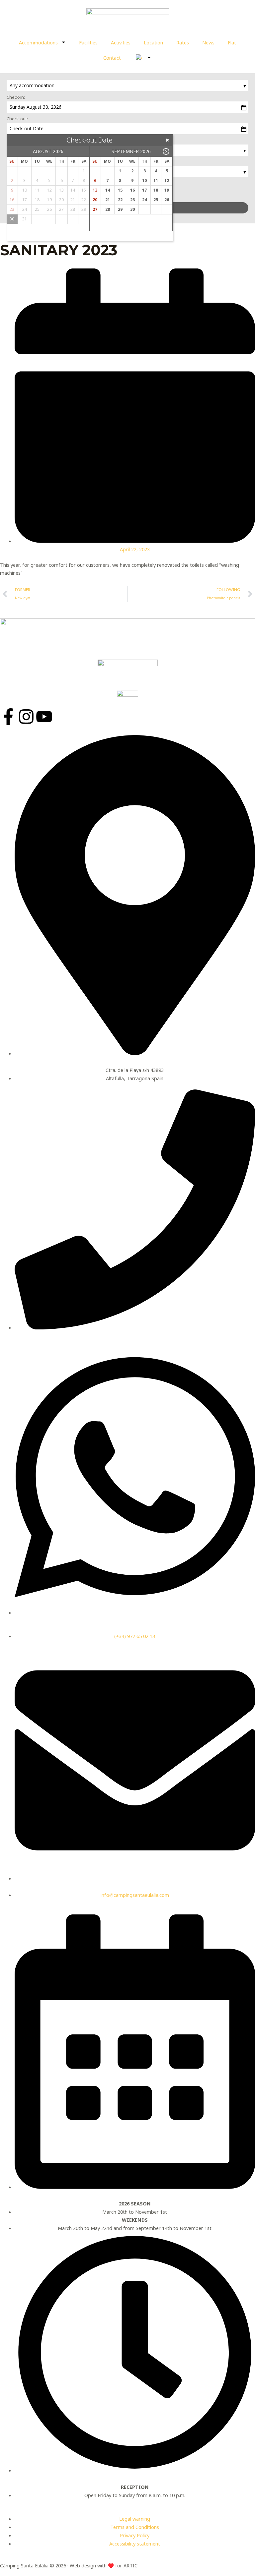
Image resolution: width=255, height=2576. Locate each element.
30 (132, 209)
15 (120, 190)
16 (132, 190)
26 (167, 200)
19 (167, 190)
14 (108, 190)
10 (144, 180)
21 (108, 200)
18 (156, 190)
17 (144, 190)
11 (156, 180)
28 (108, 209)
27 (95, 209)
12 (167, 180)
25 (156, 200)
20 (95, 200)
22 (120, 200)
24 (144, 200)
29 (120, 209)
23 (132, 200)
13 (95, 190)
